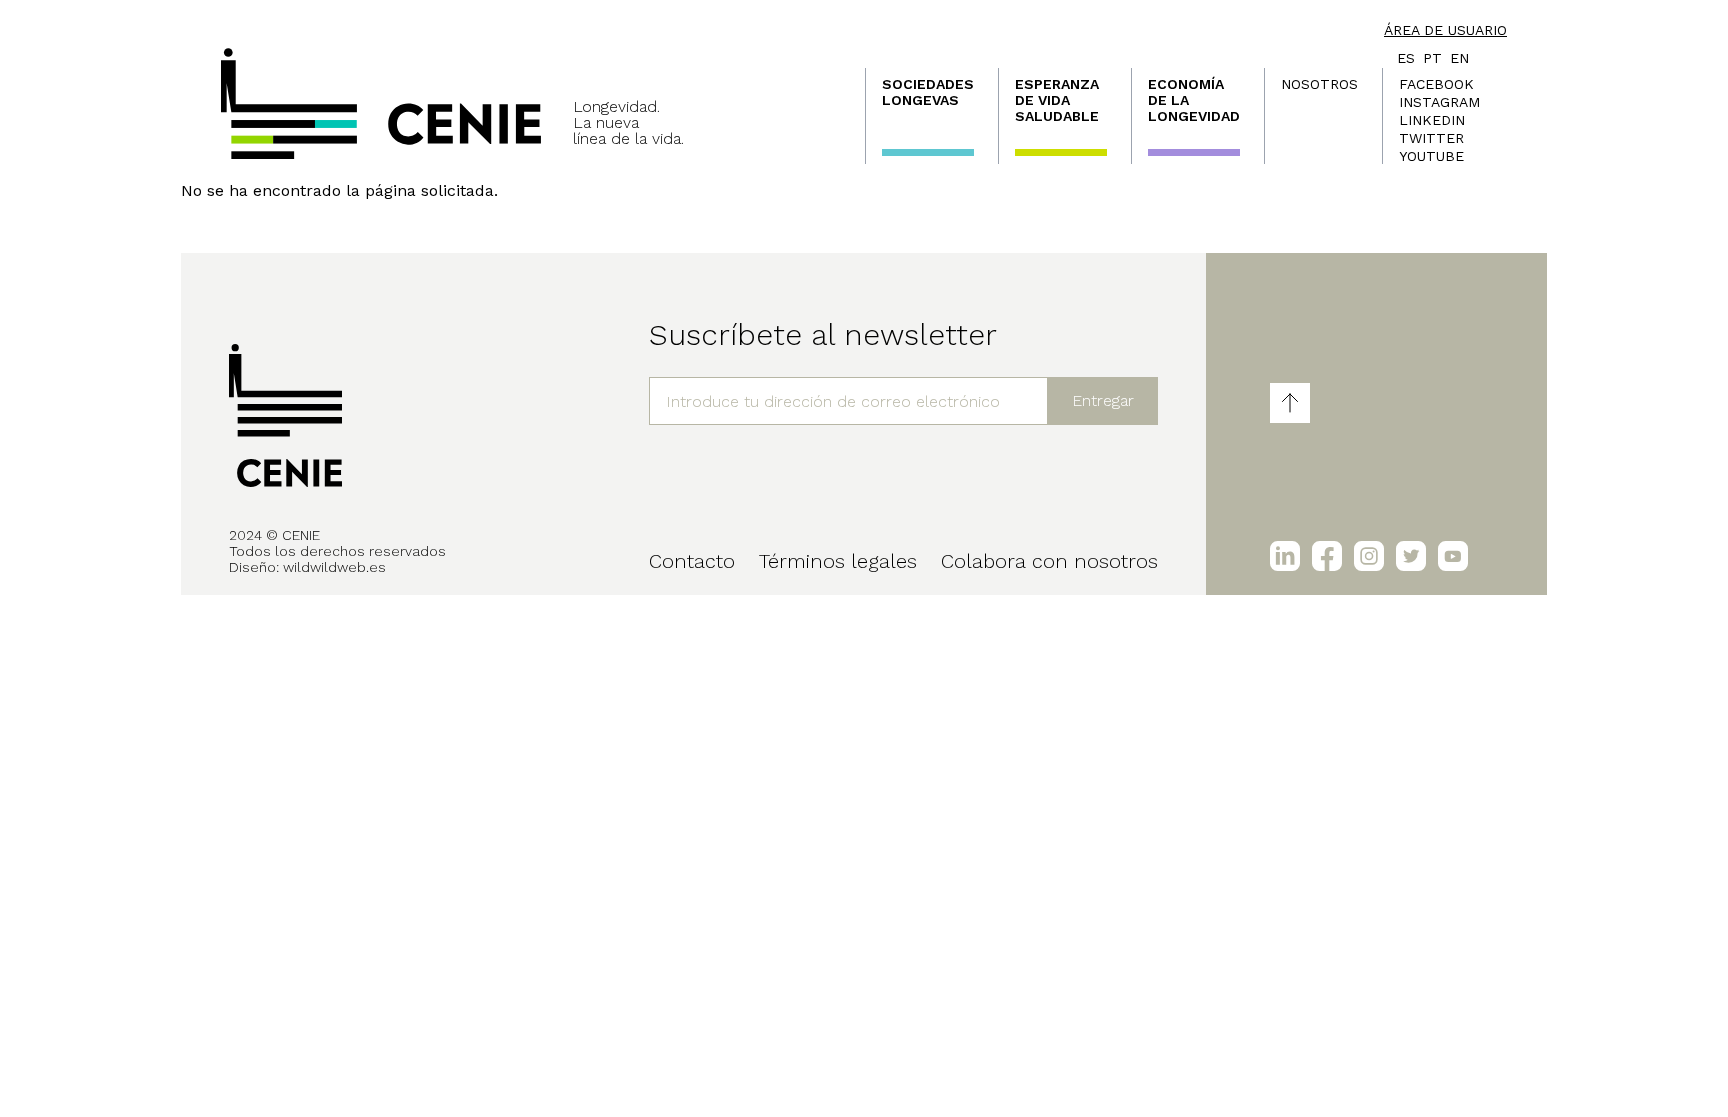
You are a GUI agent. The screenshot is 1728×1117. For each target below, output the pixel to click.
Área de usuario (1445, 30)
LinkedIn (1432, 120)
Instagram (1439, 102)
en (1459, 58)
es (1406, 58)
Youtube (1431, 156)
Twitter (1431, 138)
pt (1432, 58)
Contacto (692, 561)
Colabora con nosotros (1049, 561)
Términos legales (838, 561)
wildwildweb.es (334, 567)
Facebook (1436, 84)
